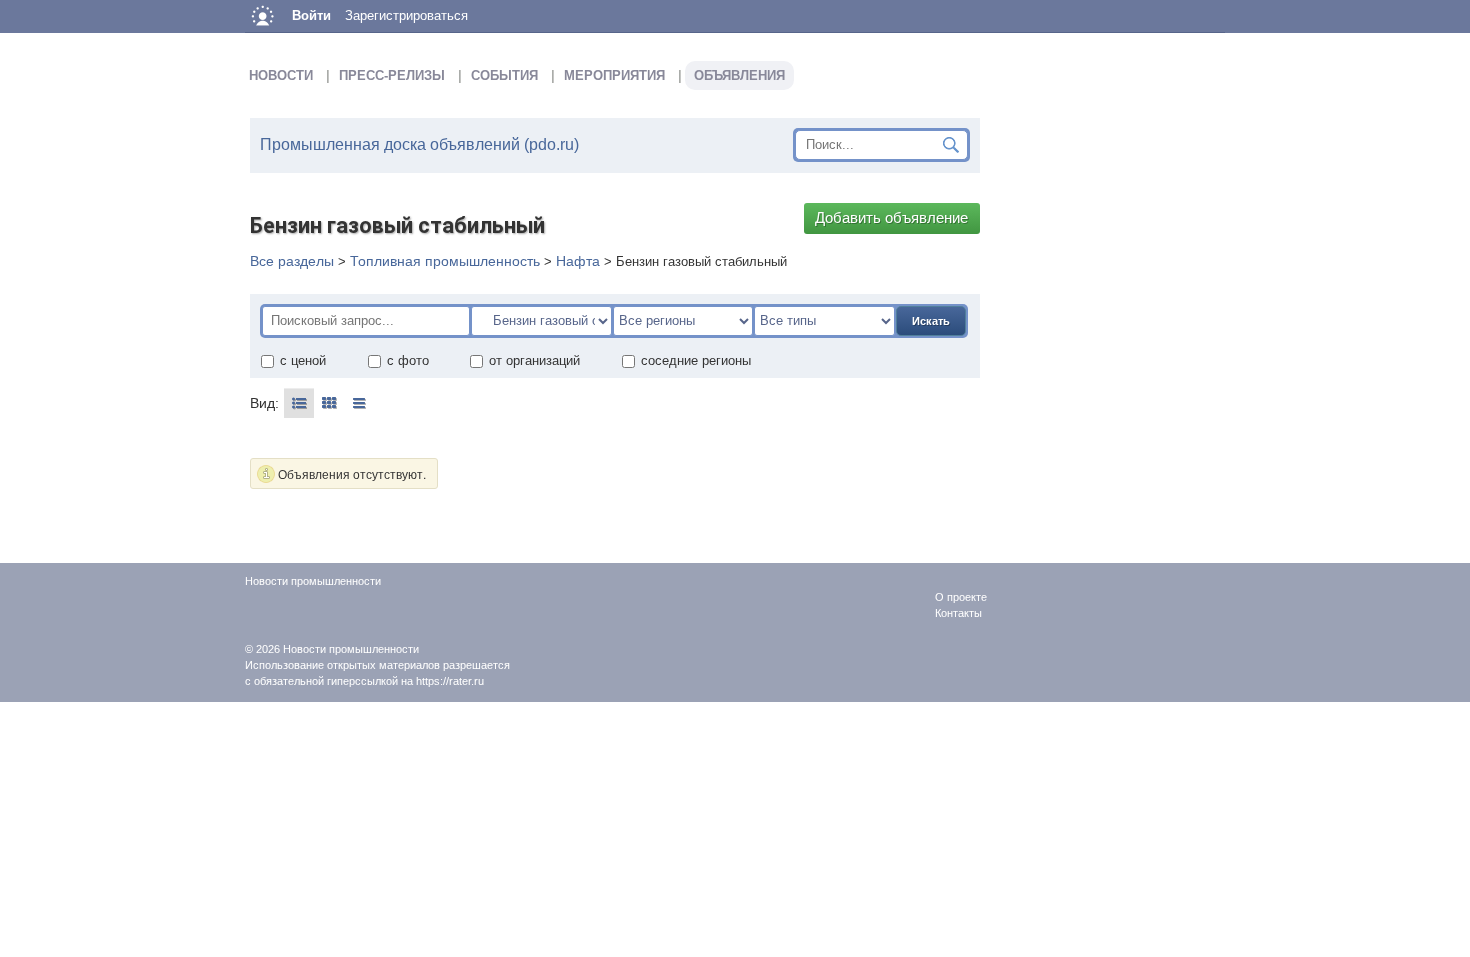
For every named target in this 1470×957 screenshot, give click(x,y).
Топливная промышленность (445, 261)
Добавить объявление (891, 218)
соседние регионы (696, 360)
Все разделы (292, 261)
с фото (408, 360)
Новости (281, 75)
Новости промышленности (351, 649)
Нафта (578, 261)
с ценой (303, 360)
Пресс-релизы (392, 75)
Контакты (958, 613)
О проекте (961, 597)
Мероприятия (614, 75)
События (504, 75)
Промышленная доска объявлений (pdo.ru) (419, 144)
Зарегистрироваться (406, 15)
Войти (311, 15)
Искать (931, 321)
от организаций (534, 360)
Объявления (739, 75)
